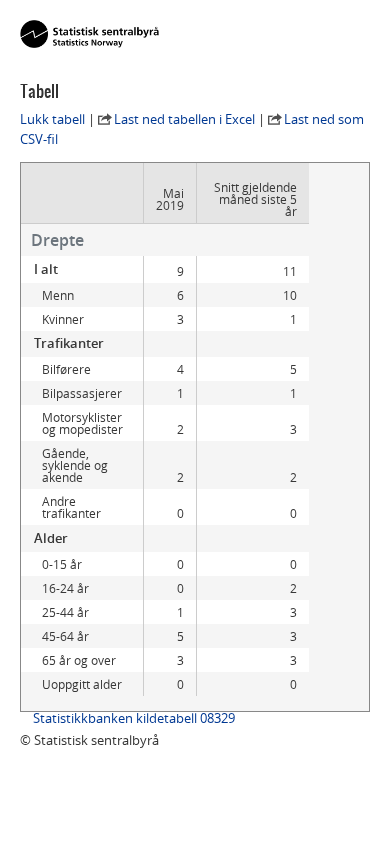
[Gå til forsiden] (89, 35)
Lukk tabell (52, 119)
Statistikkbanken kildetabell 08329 (134, 718)
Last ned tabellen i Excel (184, 119)
